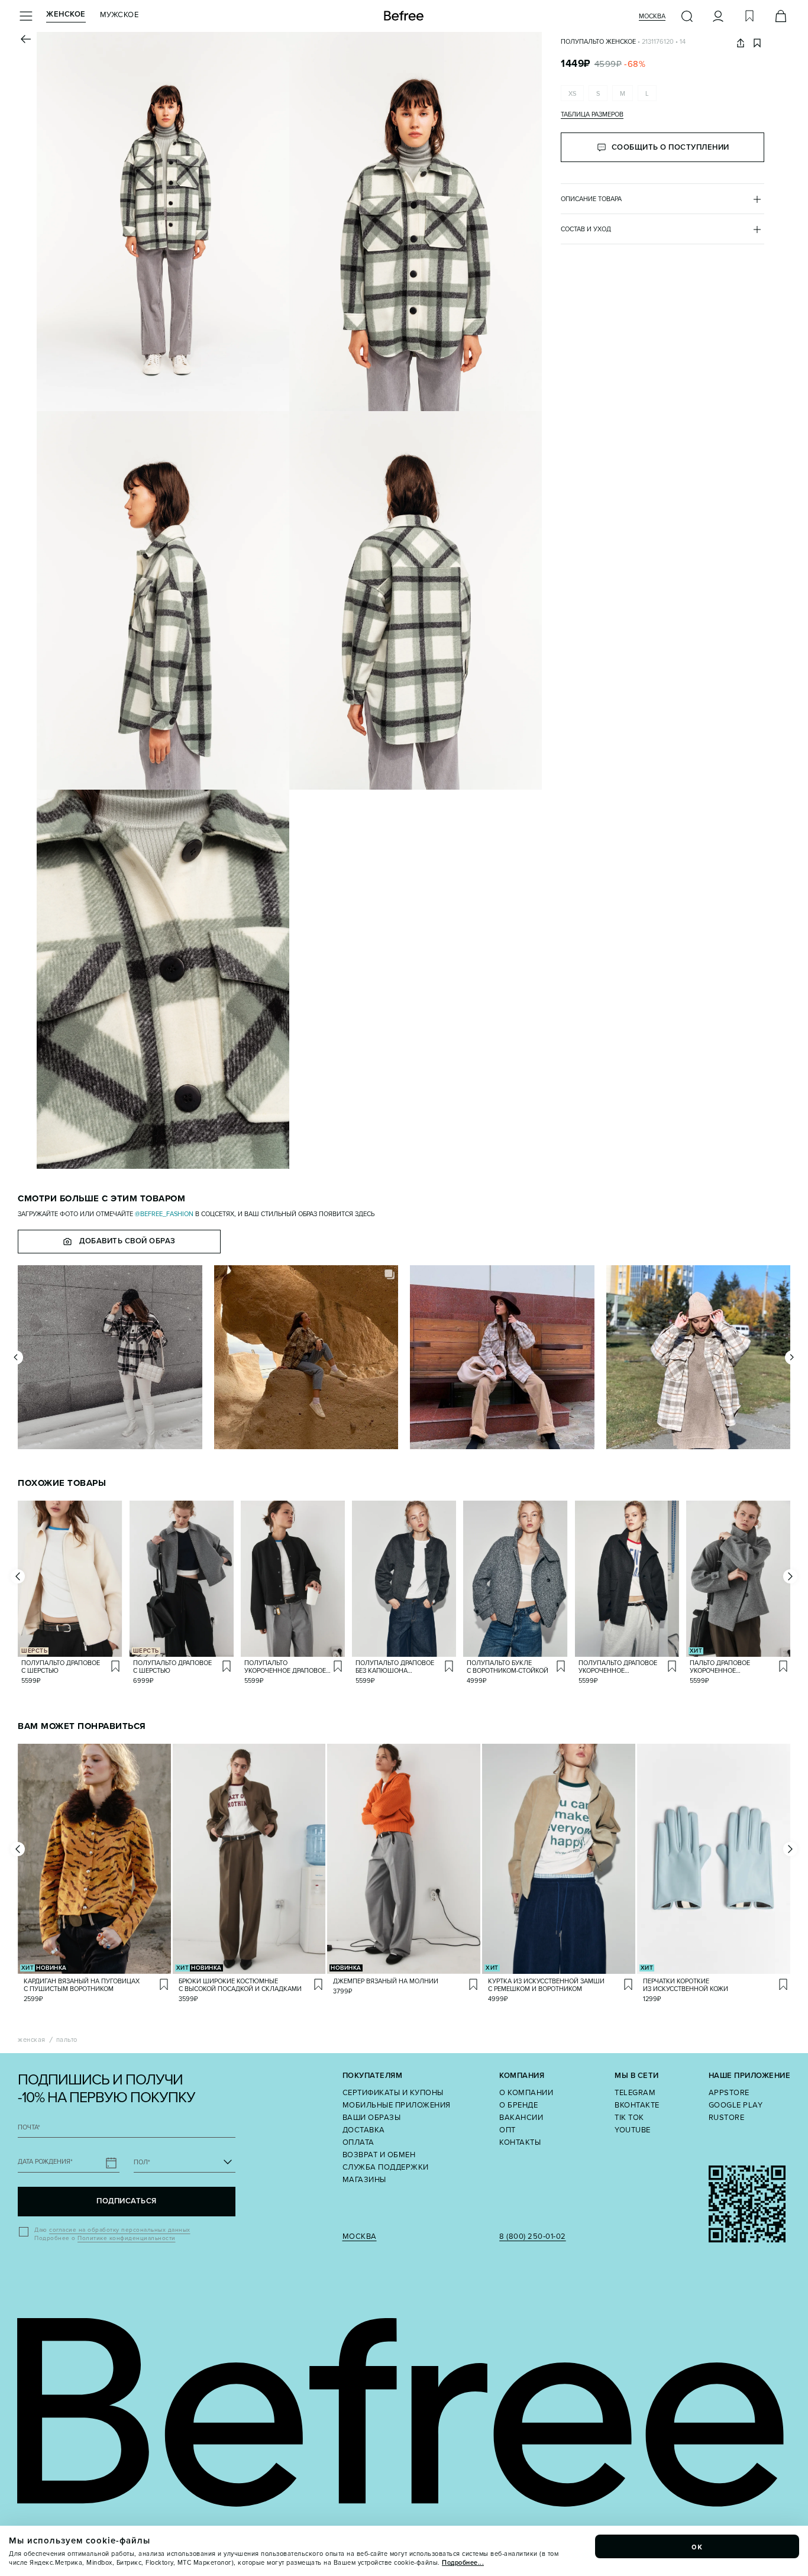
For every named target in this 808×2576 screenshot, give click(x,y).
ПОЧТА (29, 2127)
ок (697, 2546)
